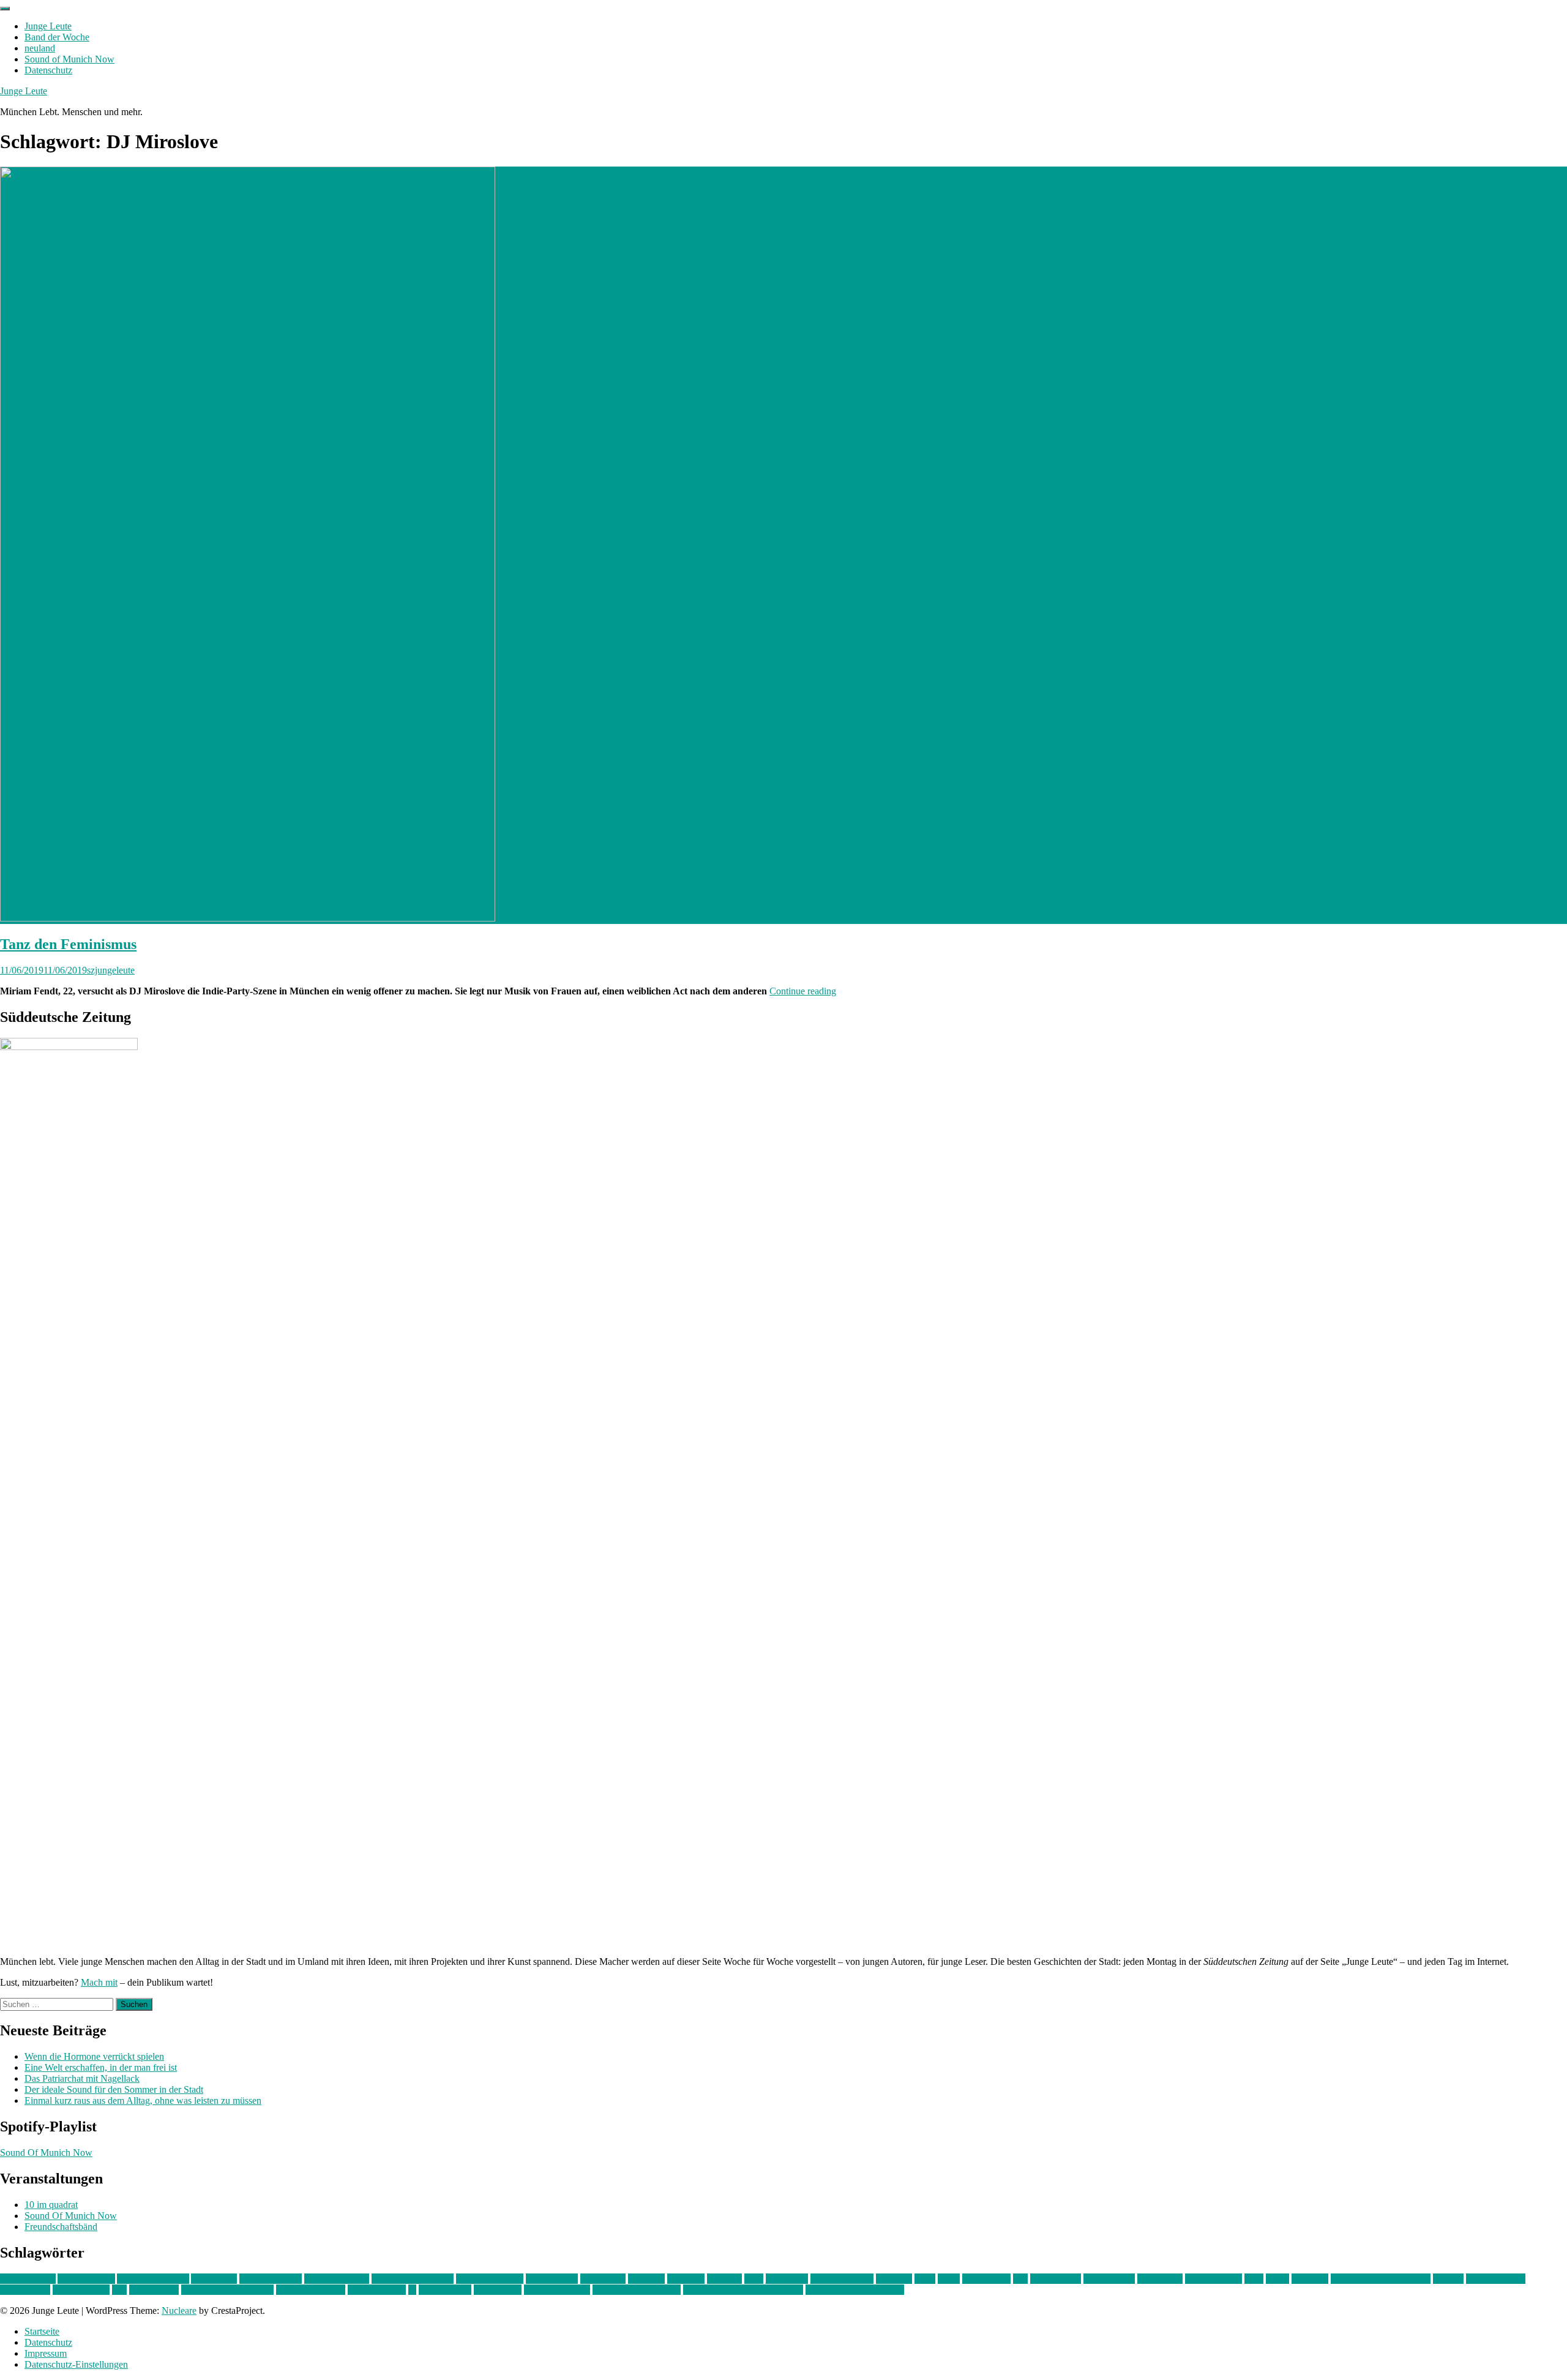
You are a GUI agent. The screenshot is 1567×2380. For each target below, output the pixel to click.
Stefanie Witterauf (311, 2290)
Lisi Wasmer (986, 2279)
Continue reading (803, 991)
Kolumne (894, 2279)
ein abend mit (552, 2279)
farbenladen (603, 2279)
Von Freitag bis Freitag (637, 2290)
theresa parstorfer (557, 2290)
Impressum (46, 2353)
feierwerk (646, 2279)
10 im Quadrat (28, 2279)
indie (754, 2279)
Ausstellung (214, 2279)
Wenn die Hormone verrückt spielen (94, 2056)
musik (1277, 2279)
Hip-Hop (724, 2279)
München (1310, 2279)
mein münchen (1214, 2279)
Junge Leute (48, 26)
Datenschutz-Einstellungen (76, 2364)
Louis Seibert (1109, 2279)
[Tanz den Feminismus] (248, 918)
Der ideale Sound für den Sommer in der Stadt (114, 2089)
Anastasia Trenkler (153, 2279)
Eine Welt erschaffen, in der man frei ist (101, 2067)
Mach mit (99, 1982)
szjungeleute (111, 970)
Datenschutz (48, 70)
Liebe (949, 2279)
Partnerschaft (25, 2290)
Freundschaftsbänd (61, 2227)
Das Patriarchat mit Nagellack (82, 2078)
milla (1254, 2279)
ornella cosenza (1496, 2279)
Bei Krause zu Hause (413, 2279)
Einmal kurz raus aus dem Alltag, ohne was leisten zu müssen (143, 2100)
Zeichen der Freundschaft (855, 2290)
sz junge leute (445, 2290)
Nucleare (179, 2311)
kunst (925, 2279)
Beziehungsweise (490, 2279)
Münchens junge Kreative (1381, 2279)
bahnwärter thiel (271, 2279)
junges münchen (842, 2279)
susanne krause (377, 2290)
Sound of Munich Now (69, 59)
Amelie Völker (86, 2279)
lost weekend (1056, 2279)
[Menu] (5, 9)
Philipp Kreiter (81, 2290)
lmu (1020, 2279)
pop (119, 2290)
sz (412, 2290)
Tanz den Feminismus (68, 944)
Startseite (42, 2331)
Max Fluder (1160, 2279)
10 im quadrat (51, 2205)
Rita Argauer (154, 2290)
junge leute (787, 2279)
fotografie (686, 2279)
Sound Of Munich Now (46, 2153)
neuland (40, 48)
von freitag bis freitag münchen (743, 2290)
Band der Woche (57, 37)
